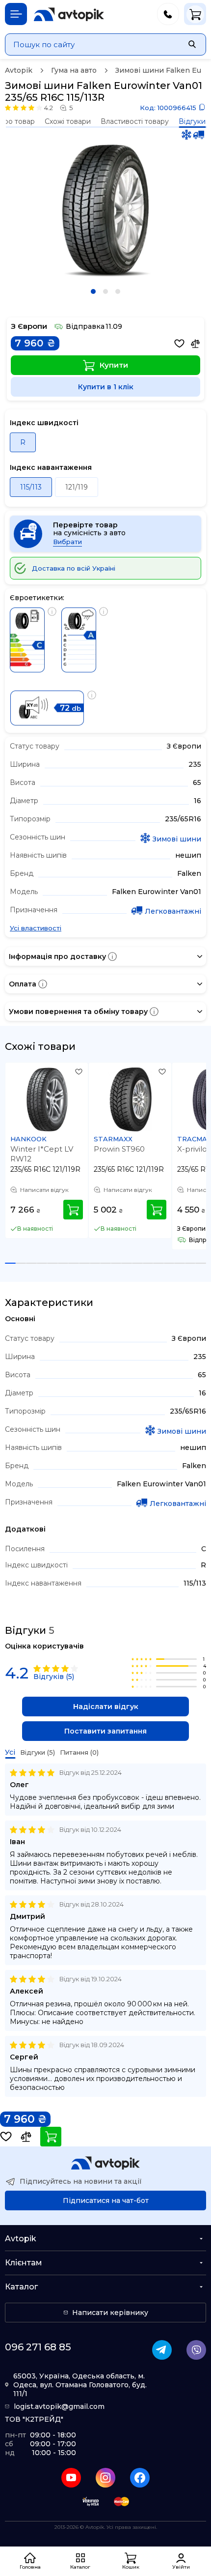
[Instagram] (105, 2478)
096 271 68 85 (38, 2347)
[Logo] (69, 14)
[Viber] (196, 2350)
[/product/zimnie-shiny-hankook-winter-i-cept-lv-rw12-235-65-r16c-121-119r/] (47, 1100)
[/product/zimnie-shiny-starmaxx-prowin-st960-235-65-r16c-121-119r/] (131, 1100)
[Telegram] (162, 2350)
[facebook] (140, 2478)
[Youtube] (71, 2478)
